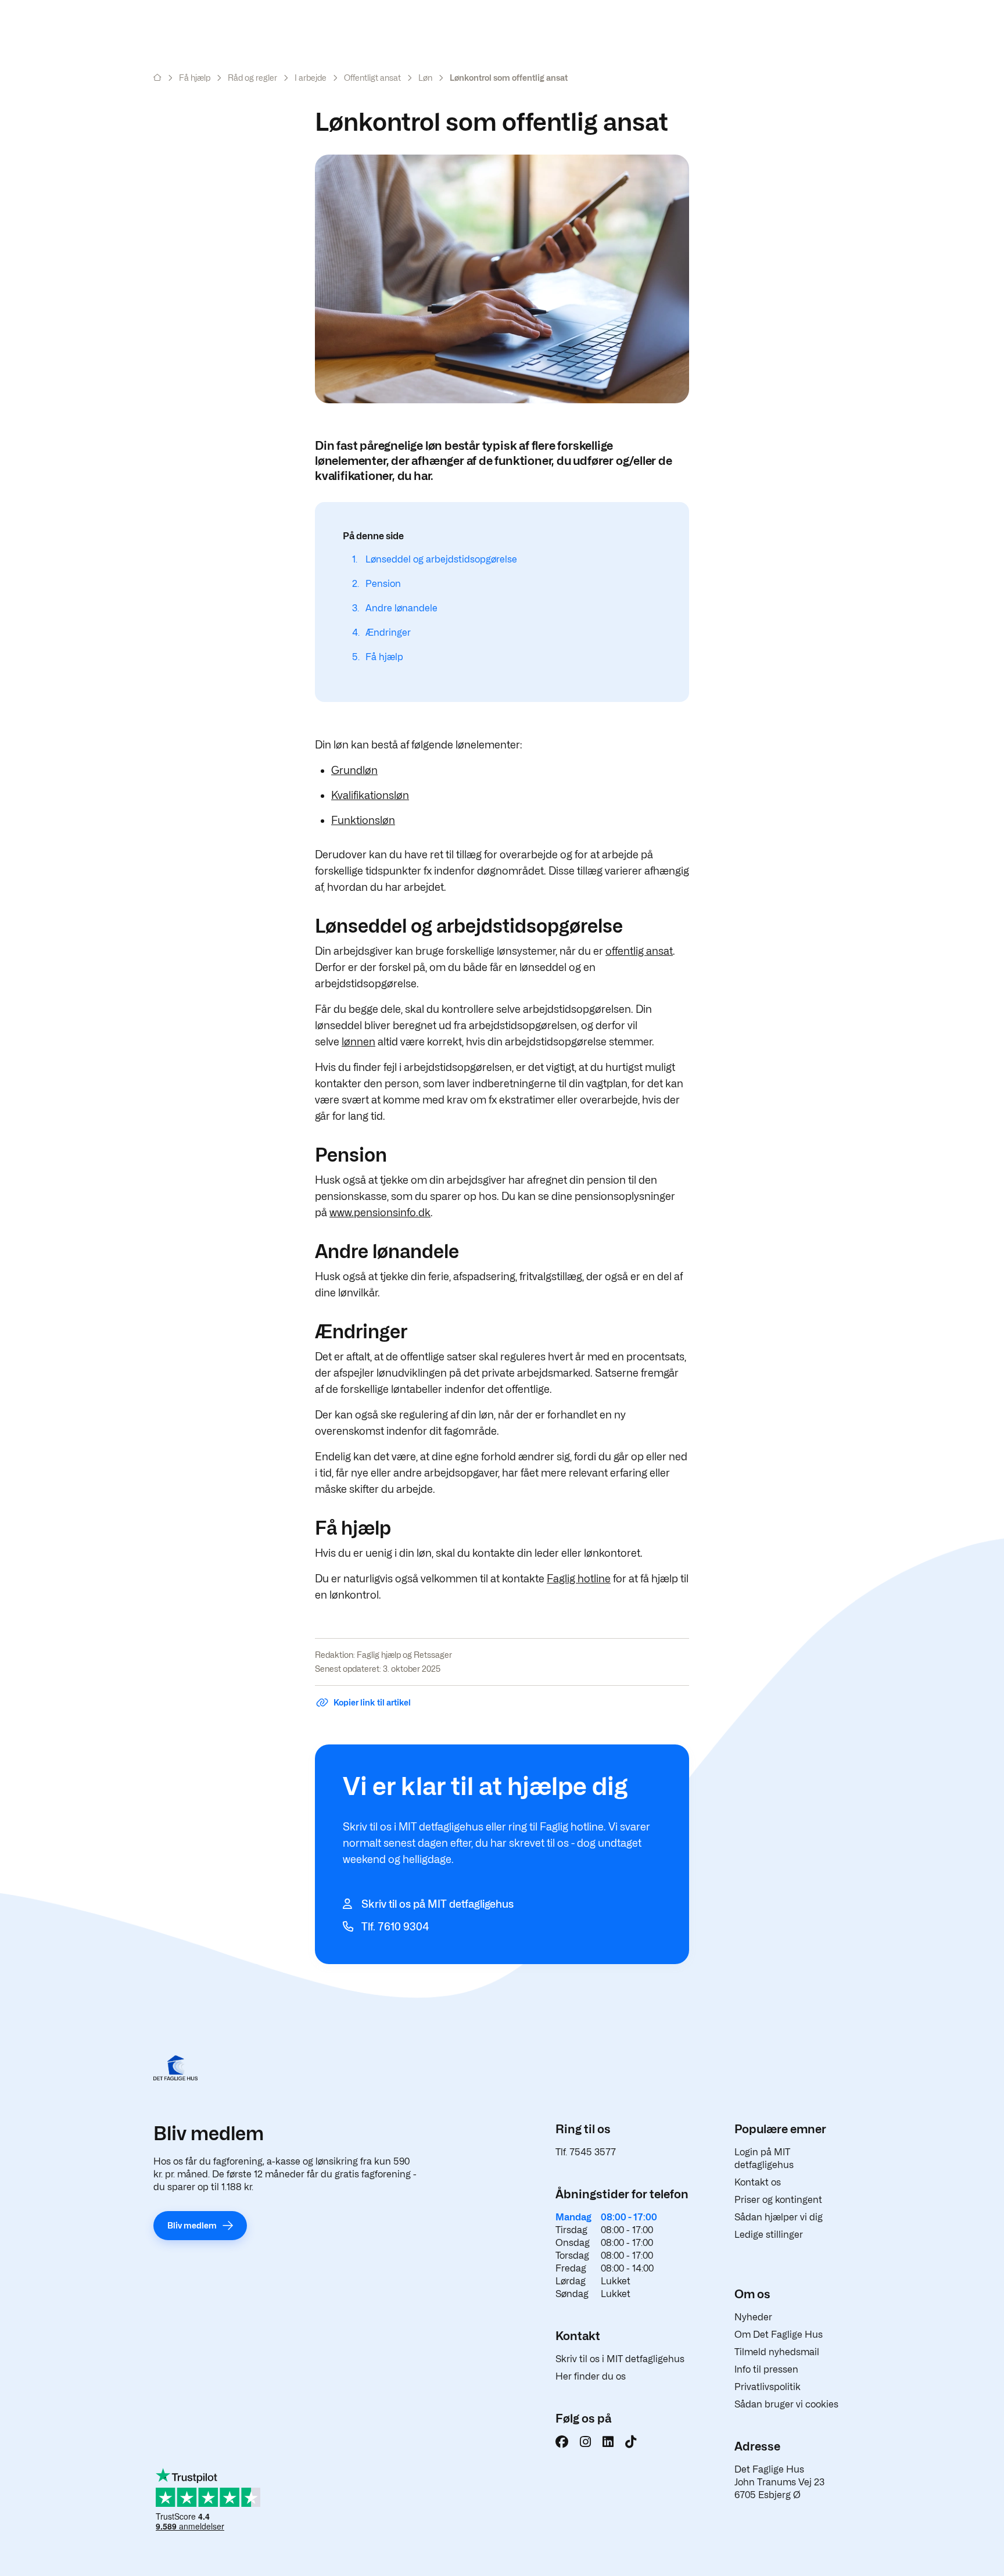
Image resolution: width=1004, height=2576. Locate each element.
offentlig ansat (639, 951)
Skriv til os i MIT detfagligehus (620, 2359)
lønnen (358, 1042)
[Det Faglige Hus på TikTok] (631, 2442)
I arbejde (311, 78)
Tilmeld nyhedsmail (777, 2352)
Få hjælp (195, 78)
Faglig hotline (579, 1579)
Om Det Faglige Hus (779, 2335)
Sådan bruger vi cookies (786, 2404)
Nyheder (753, 2317)
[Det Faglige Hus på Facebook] (562, 2442)
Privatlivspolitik (768, 2387)
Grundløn (354, 770)
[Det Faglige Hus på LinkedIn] (608, 2442)
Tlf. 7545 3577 (586, 2152)
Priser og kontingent (778, 2200)
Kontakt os (758, 2182)
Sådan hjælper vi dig (779, 2217)
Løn (425, 78)
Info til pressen (766, 2369)
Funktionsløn (363, 820)
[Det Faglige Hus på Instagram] (585, 2442)
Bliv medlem (192, 2225)
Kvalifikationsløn (370, 795)
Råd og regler (252, 78)
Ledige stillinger (769, 2235)
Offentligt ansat (372, 78)
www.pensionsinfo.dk (380, 1212)
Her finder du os (591, 2376)
